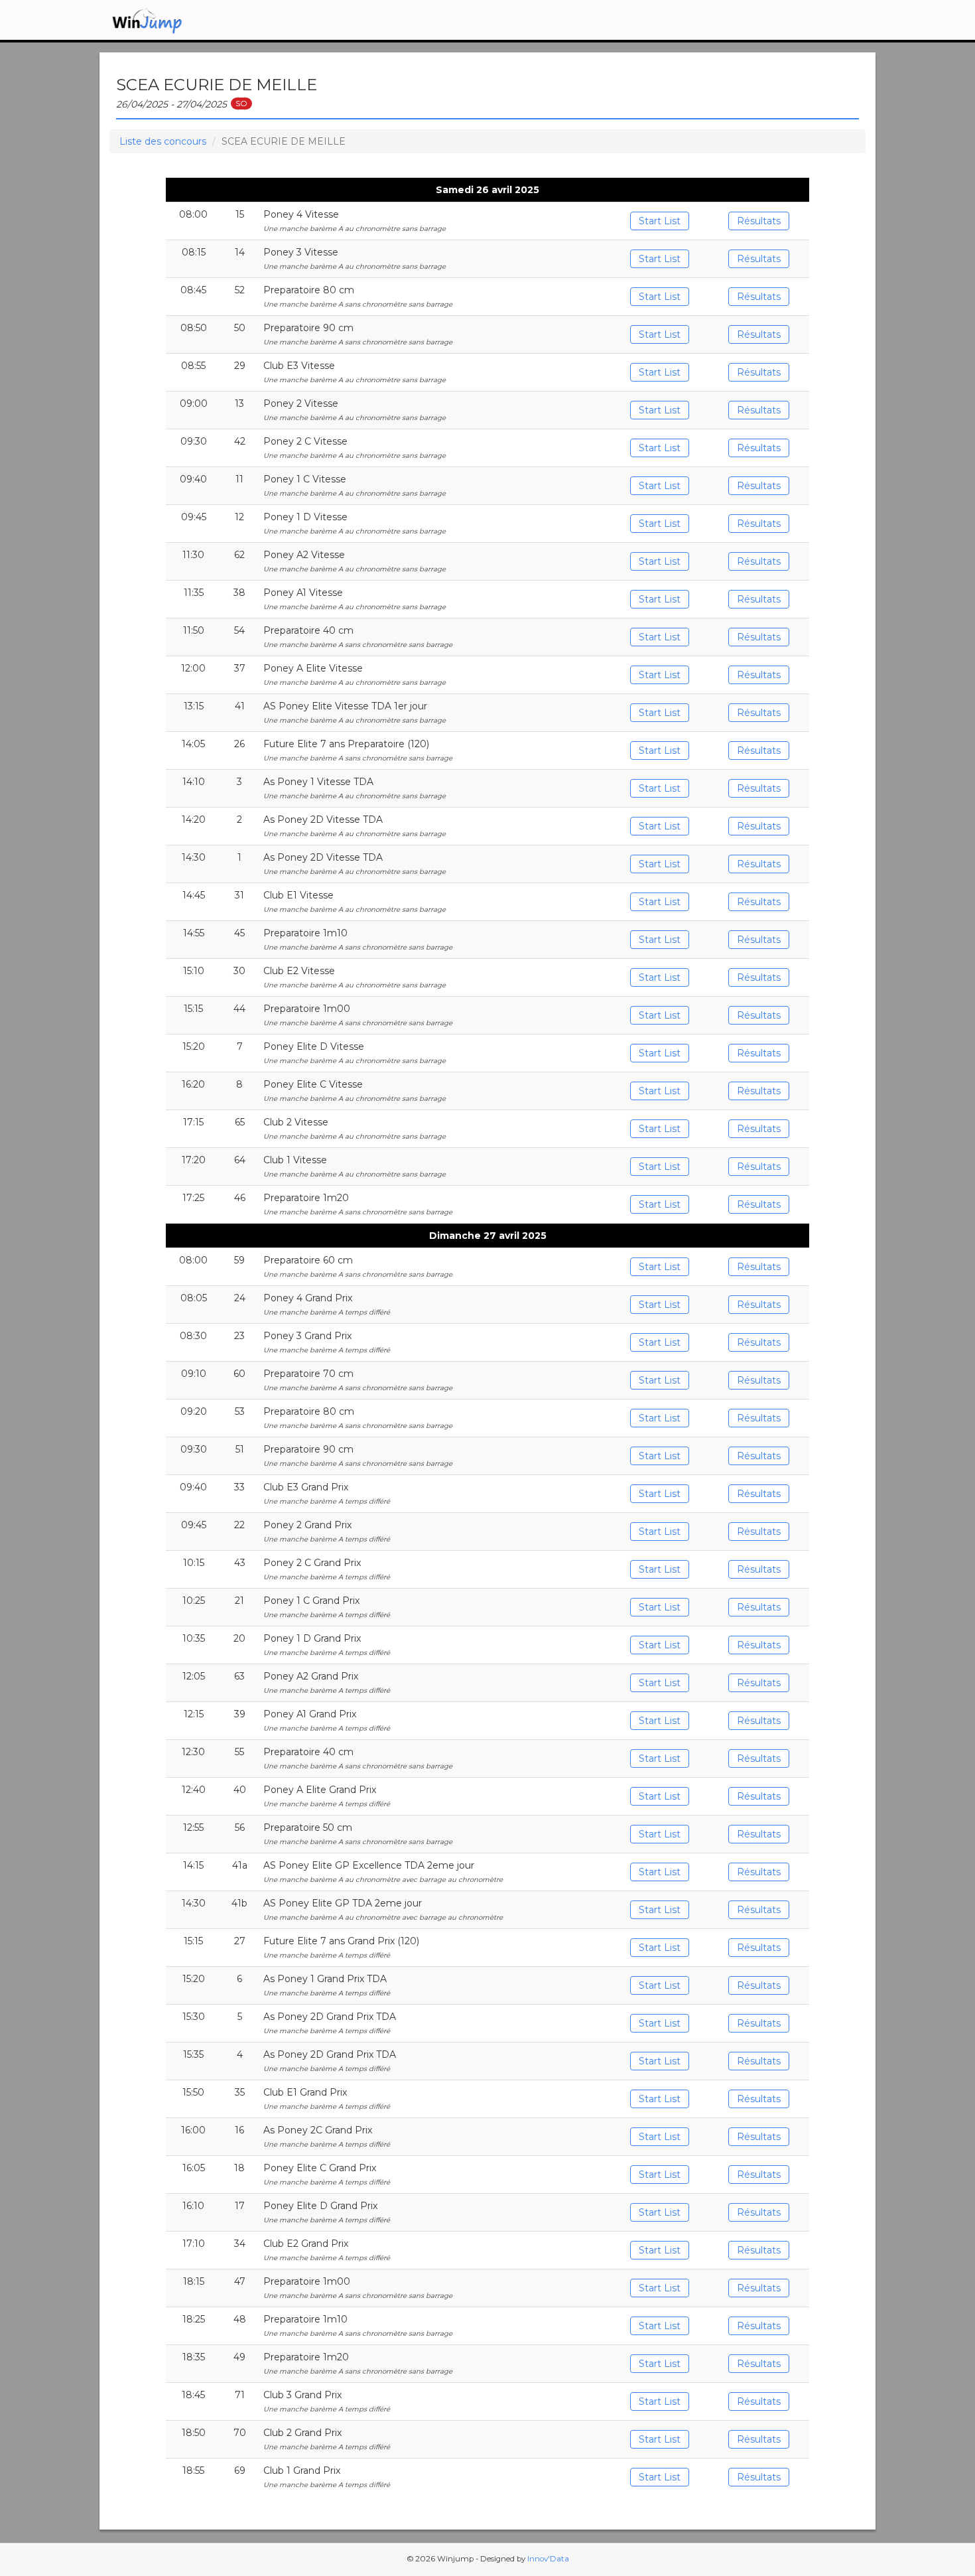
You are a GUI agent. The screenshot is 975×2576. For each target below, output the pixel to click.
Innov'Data (548, 2559)
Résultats (759, 221)
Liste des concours (163, 141)
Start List (660, 221)
